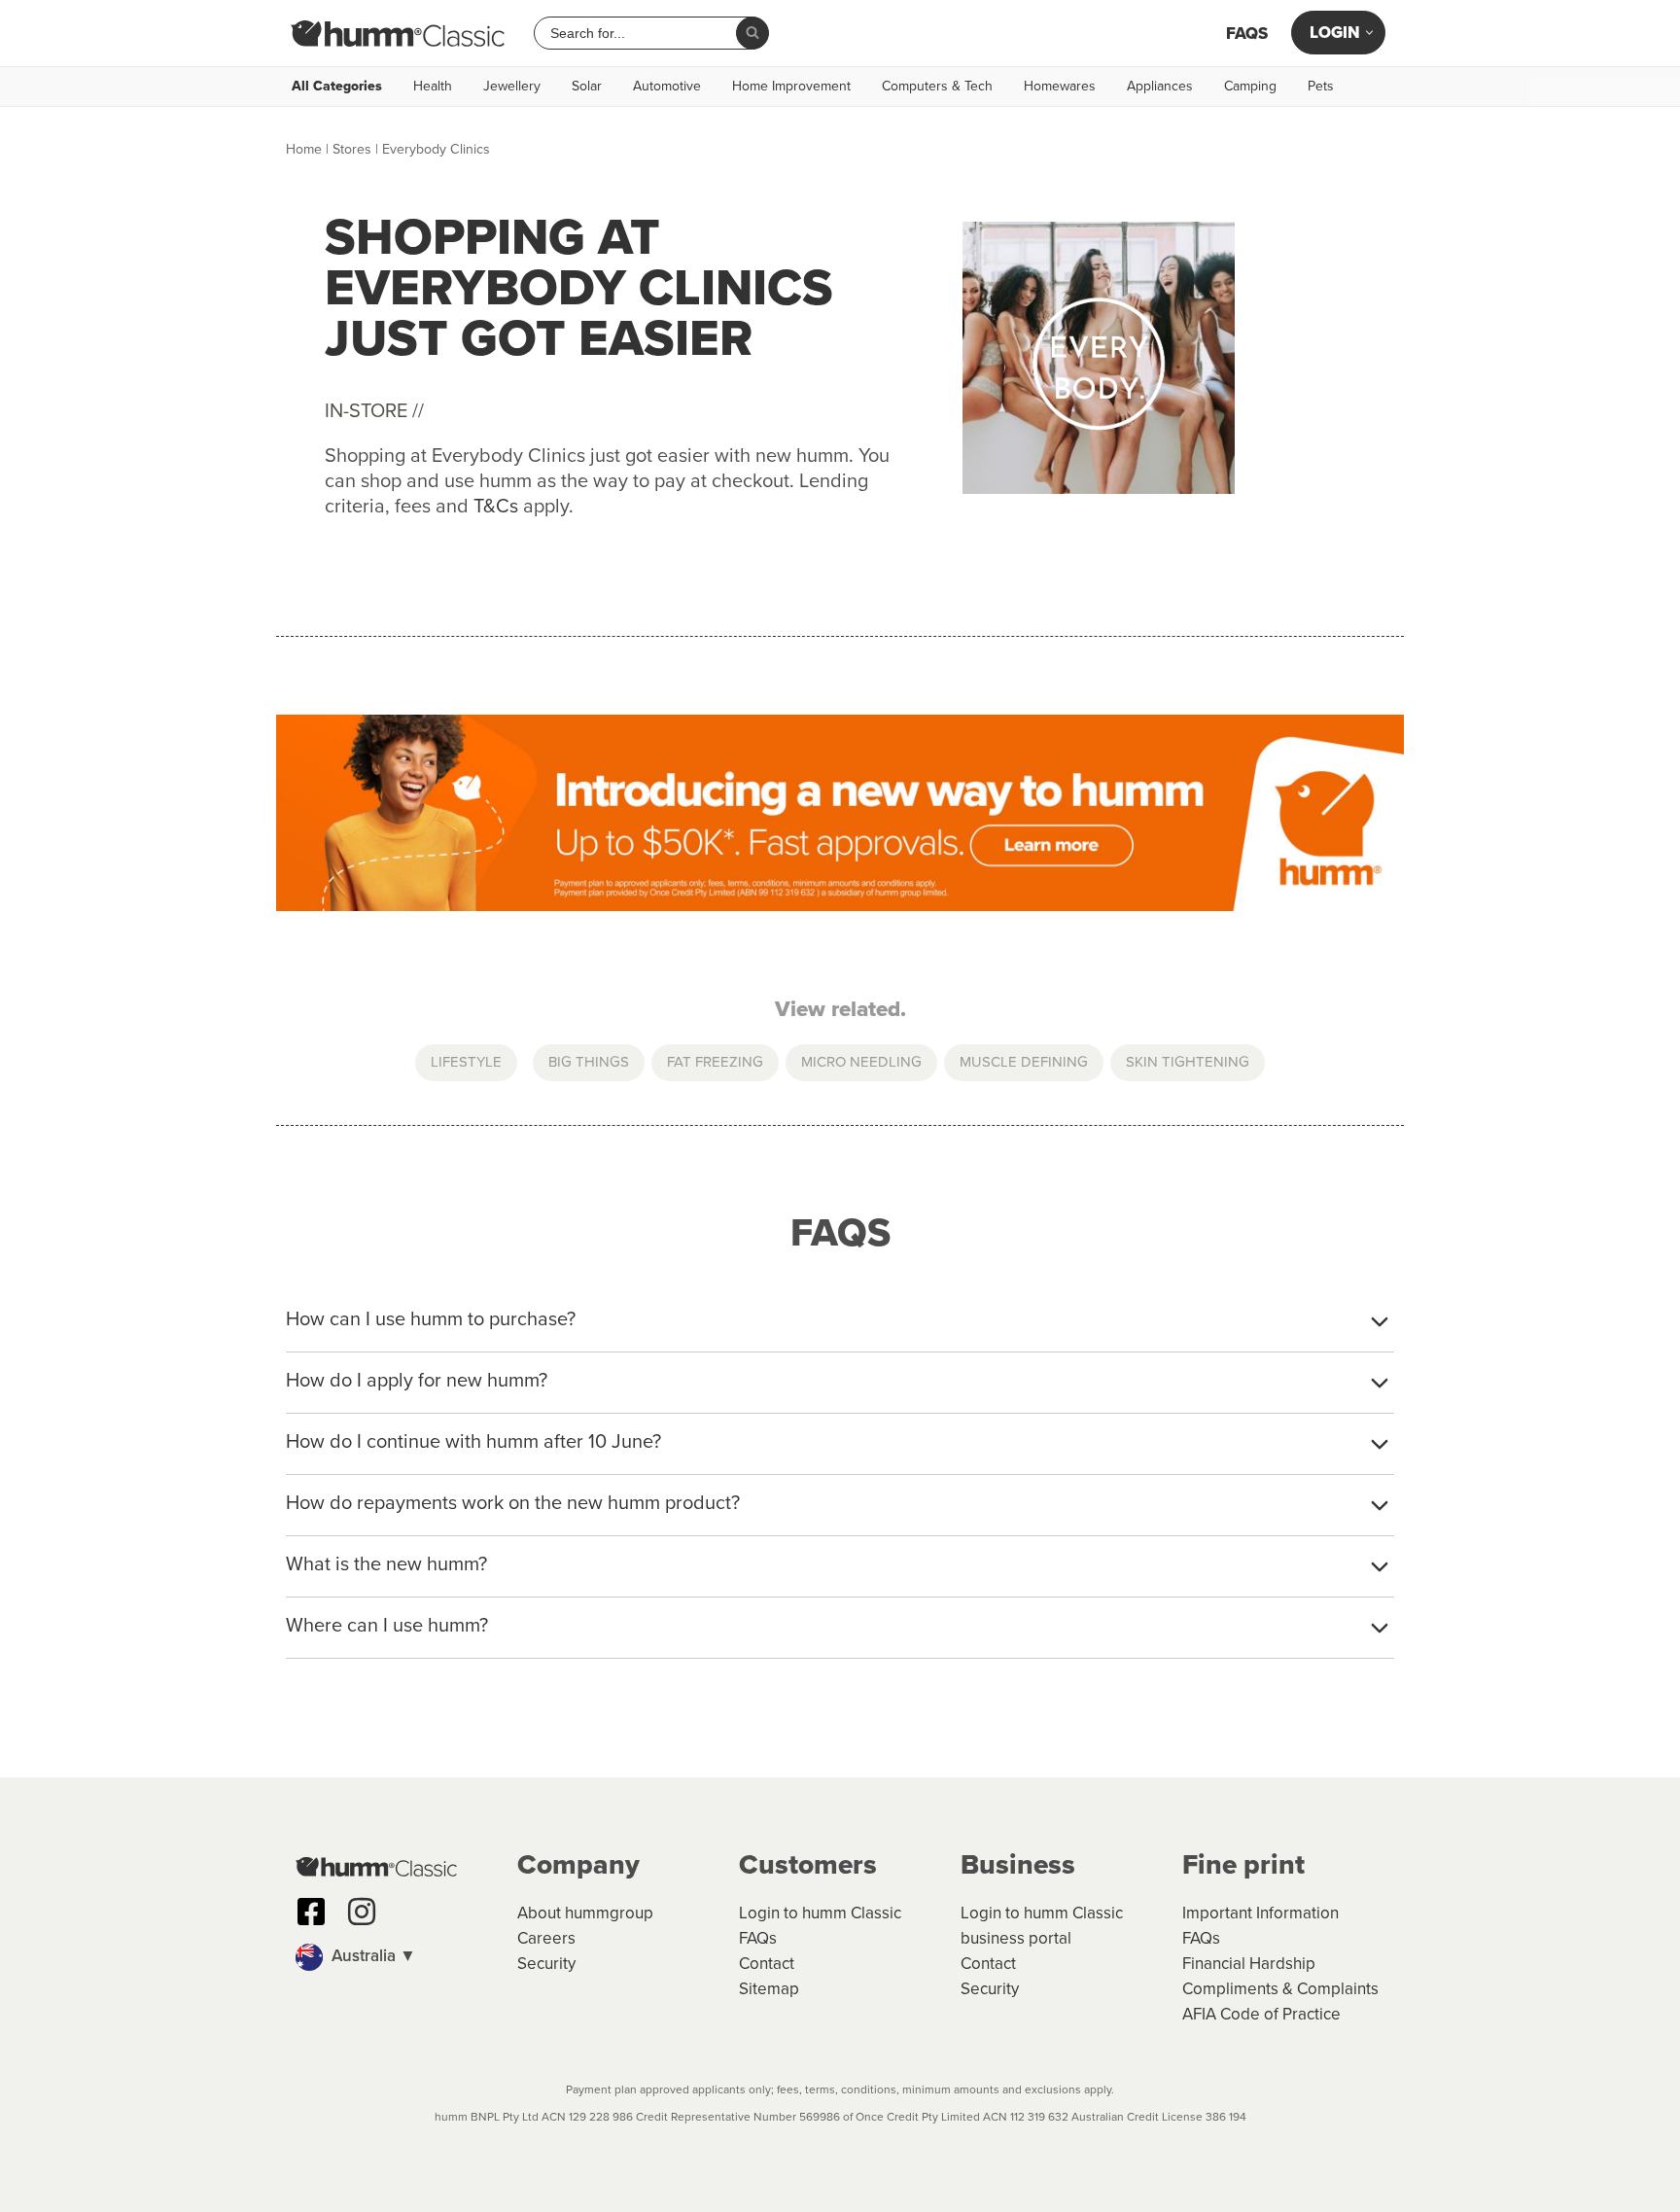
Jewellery (512, 87)
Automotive (667, 87)
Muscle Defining (1024, 1062)
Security (546, 1964)
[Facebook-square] (311, 1912)
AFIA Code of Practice (1261, 2014)
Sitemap (769, 1989)
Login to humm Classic (820, 1913)
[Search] (752, 33)
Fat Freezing (715, 1062)
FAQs (1247, 34)
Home (304, 149)
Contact (767, 1964)
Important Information (1260, 1913)
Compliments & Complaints (1280, 1989)
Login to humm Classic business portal (1042, 1926)
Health (433, 87)
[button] (397, 1957)
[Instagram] (362, 1912)
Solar (587, 87)
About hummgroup (585, 1913)
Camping (1250, 87)
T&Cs (496, 506)
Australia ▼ (372, 1956)
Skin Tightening (1188, 1062)
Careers (546, 1938)
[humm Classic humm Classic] (398, 33)
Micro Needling (861, 1062)
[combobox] (643, 33)
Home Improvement (791, 87)
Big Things (589, 1062)
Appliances (1160, 87)
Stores (352, 149)
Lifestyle (466, 1062)
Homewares (1060, 87)
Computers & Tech (937, 87)
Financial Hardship (1249, 1964)
